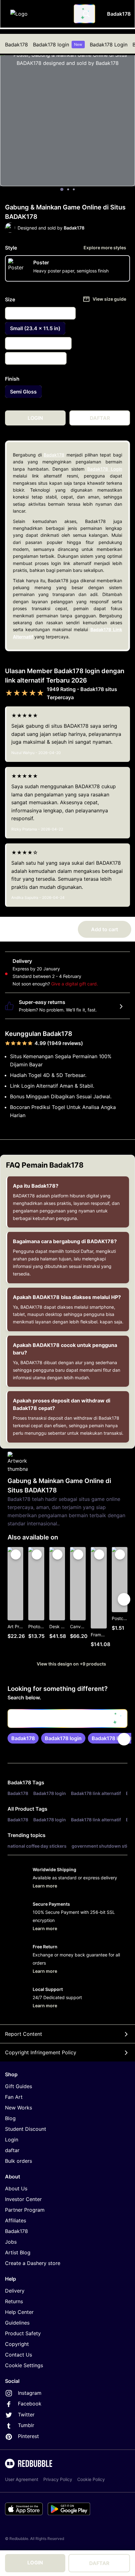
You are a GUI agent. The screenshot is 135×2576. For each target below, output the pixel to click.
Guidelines (17, 2323)
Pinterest (28, 2436)
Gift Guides (19, 2086)
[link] (23, 1738)
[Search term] (86, 14)
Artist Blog (18, 2252)
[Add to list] (16, 1555)
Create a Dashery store (33, 2263)
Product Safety (23, 2333)
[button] (99, 1599)
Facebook (30, 2404)
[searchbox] (67, 1718)
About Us (16, 2188)
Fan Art (14, 2097)
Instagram (30, 2393)
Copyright (17, 2344)
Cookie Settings (24, 2365)
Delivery (15, 2291)
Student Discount (26, 2129)
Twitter (26, 2415)
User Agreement (22, 2479)
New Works (19, 2108)
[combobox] (84, 14)
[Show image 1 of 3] (62, 189)
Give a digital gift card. (75, 984)
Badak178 (16, 45)
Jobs (11, 2242)
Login (12, 2140)
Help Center (19, 2312)
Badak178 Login (109, 45)
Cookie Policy (91, 2479)
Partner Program (25, 2210)
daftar (12, 2150)
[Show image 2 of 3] (68, 189)
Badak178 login (58, 45)
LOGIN (35, 2563)
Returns (14, 2301)
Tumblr (26, 2425)
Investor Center (23, 2199)
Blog (10, 2118)
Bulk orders (19, 2161)
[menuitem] (16, 45)
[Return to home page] (39, 14)
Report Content (24, 2034)
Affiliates (16, 2220)
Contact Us (19, 2355)
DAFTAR (99, 2563)
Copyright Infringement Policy (41, 2052)
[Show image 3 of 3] (74, 189)
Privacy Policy (58, 2479)
